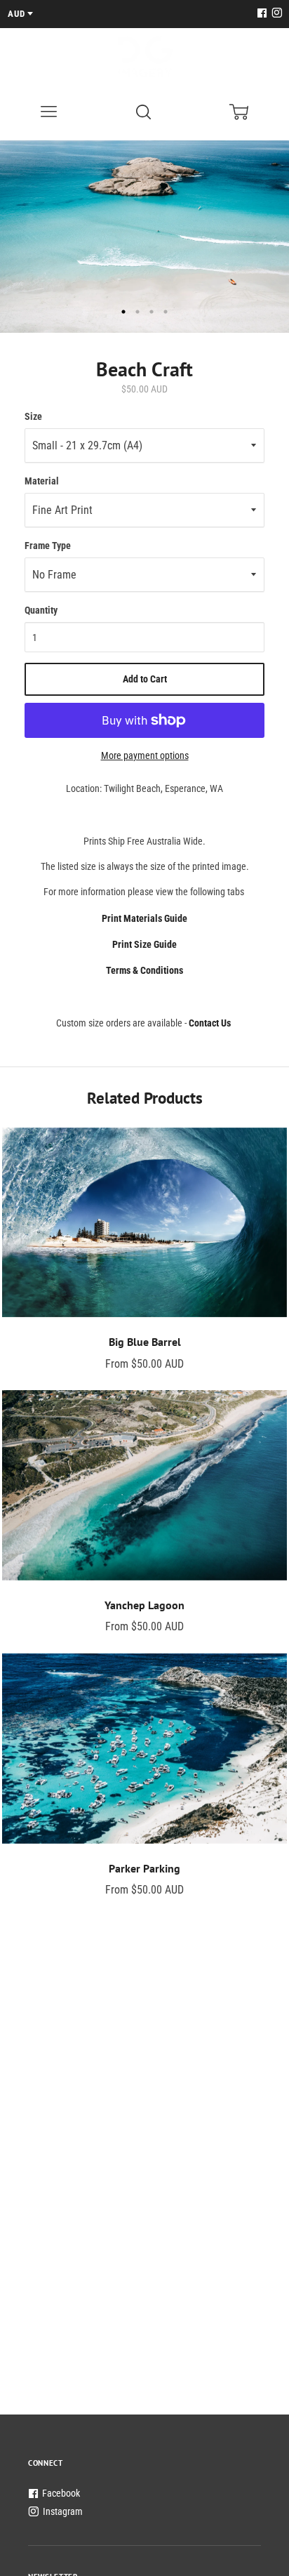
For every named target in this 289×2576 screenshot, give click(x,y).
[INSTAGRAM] (275, 14)
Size (33, 416)
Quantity (41, 610)
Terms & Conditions (144, 970)
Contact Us (210, 1023)
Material (42, 481)
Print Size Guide (144, 944)
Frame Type (48, 546)
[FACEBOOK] (262, 14)
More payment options (145, 755)
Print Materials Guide (144, 918)
